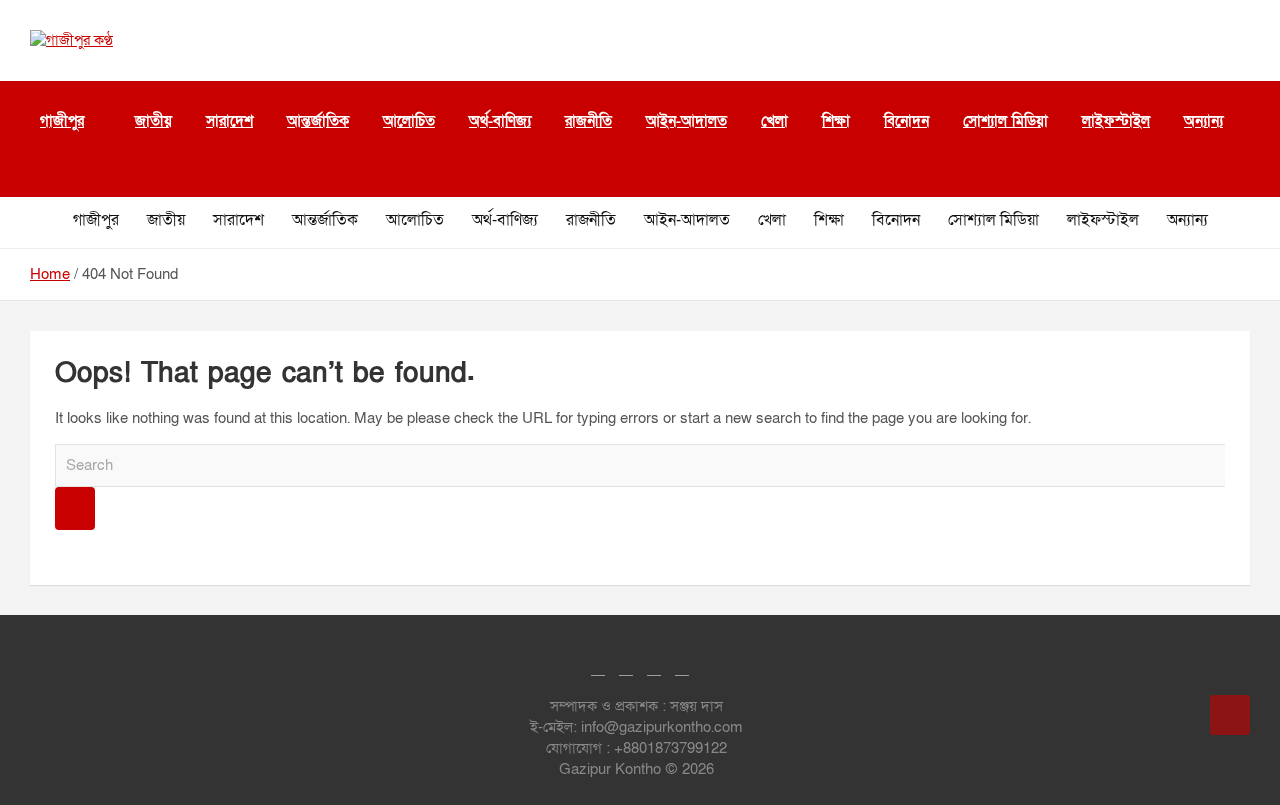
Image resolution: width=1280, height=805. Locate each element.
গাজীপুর (62, 121)
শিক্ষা (836, 121)
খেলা (774, 121)
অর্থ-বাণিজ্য (500, 121)
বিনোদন (906, 121)
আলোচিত (409, 121)
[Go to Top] (1230, 715)
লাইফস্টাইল (1116, 121)
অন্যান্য (1187, 220)
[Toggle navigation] (40, 172)
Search (75, 508)
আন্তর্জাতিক (318, 121)
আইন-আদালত (686, 121)
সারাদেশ (229, 121)
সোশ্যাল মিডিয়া (1005, 121)
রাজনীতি (588, 121)
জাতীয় (153, 121)
